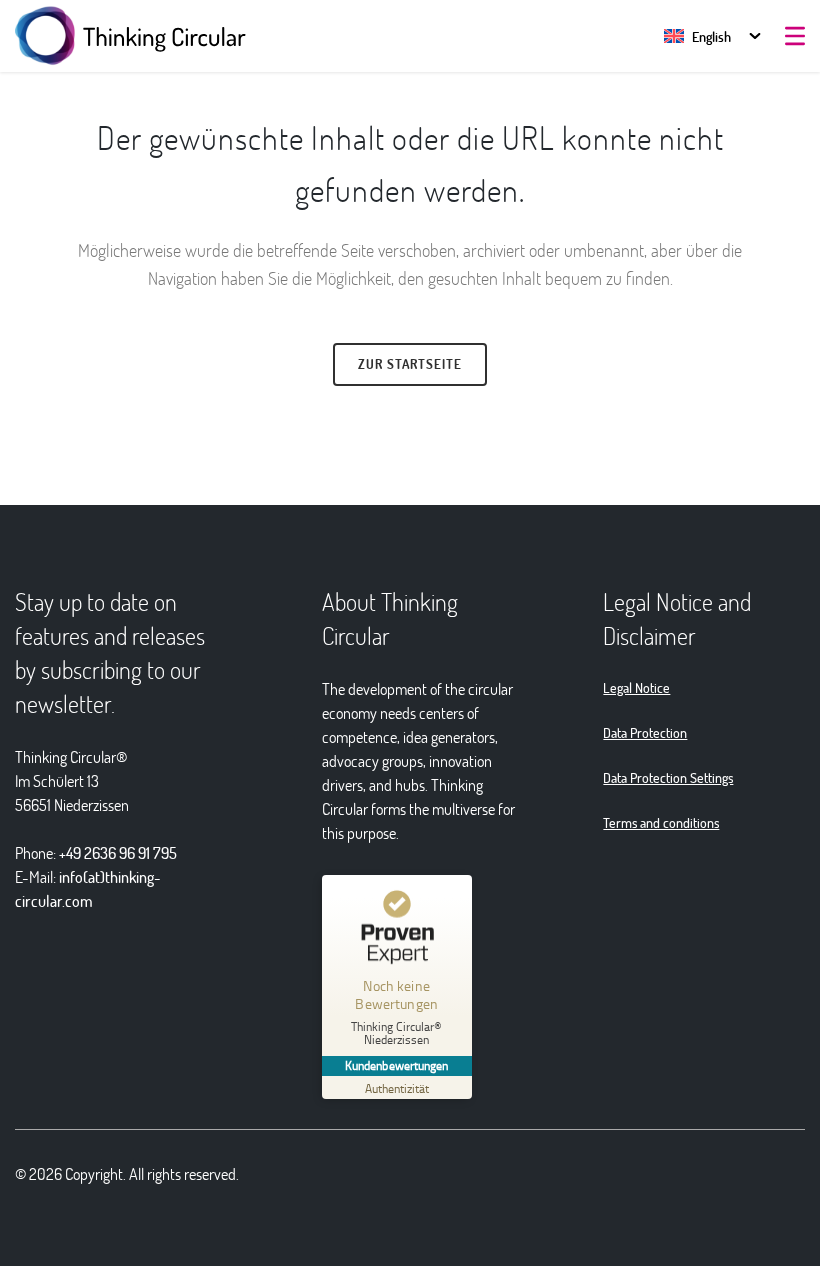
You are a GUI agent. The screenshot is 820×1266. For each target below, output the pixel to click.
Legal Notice (636, 687)
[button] (697, 36)
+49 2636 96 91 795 (118, 852)
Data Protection (645, 732)
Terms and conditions (661, 822)
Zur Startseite (410, 364)
